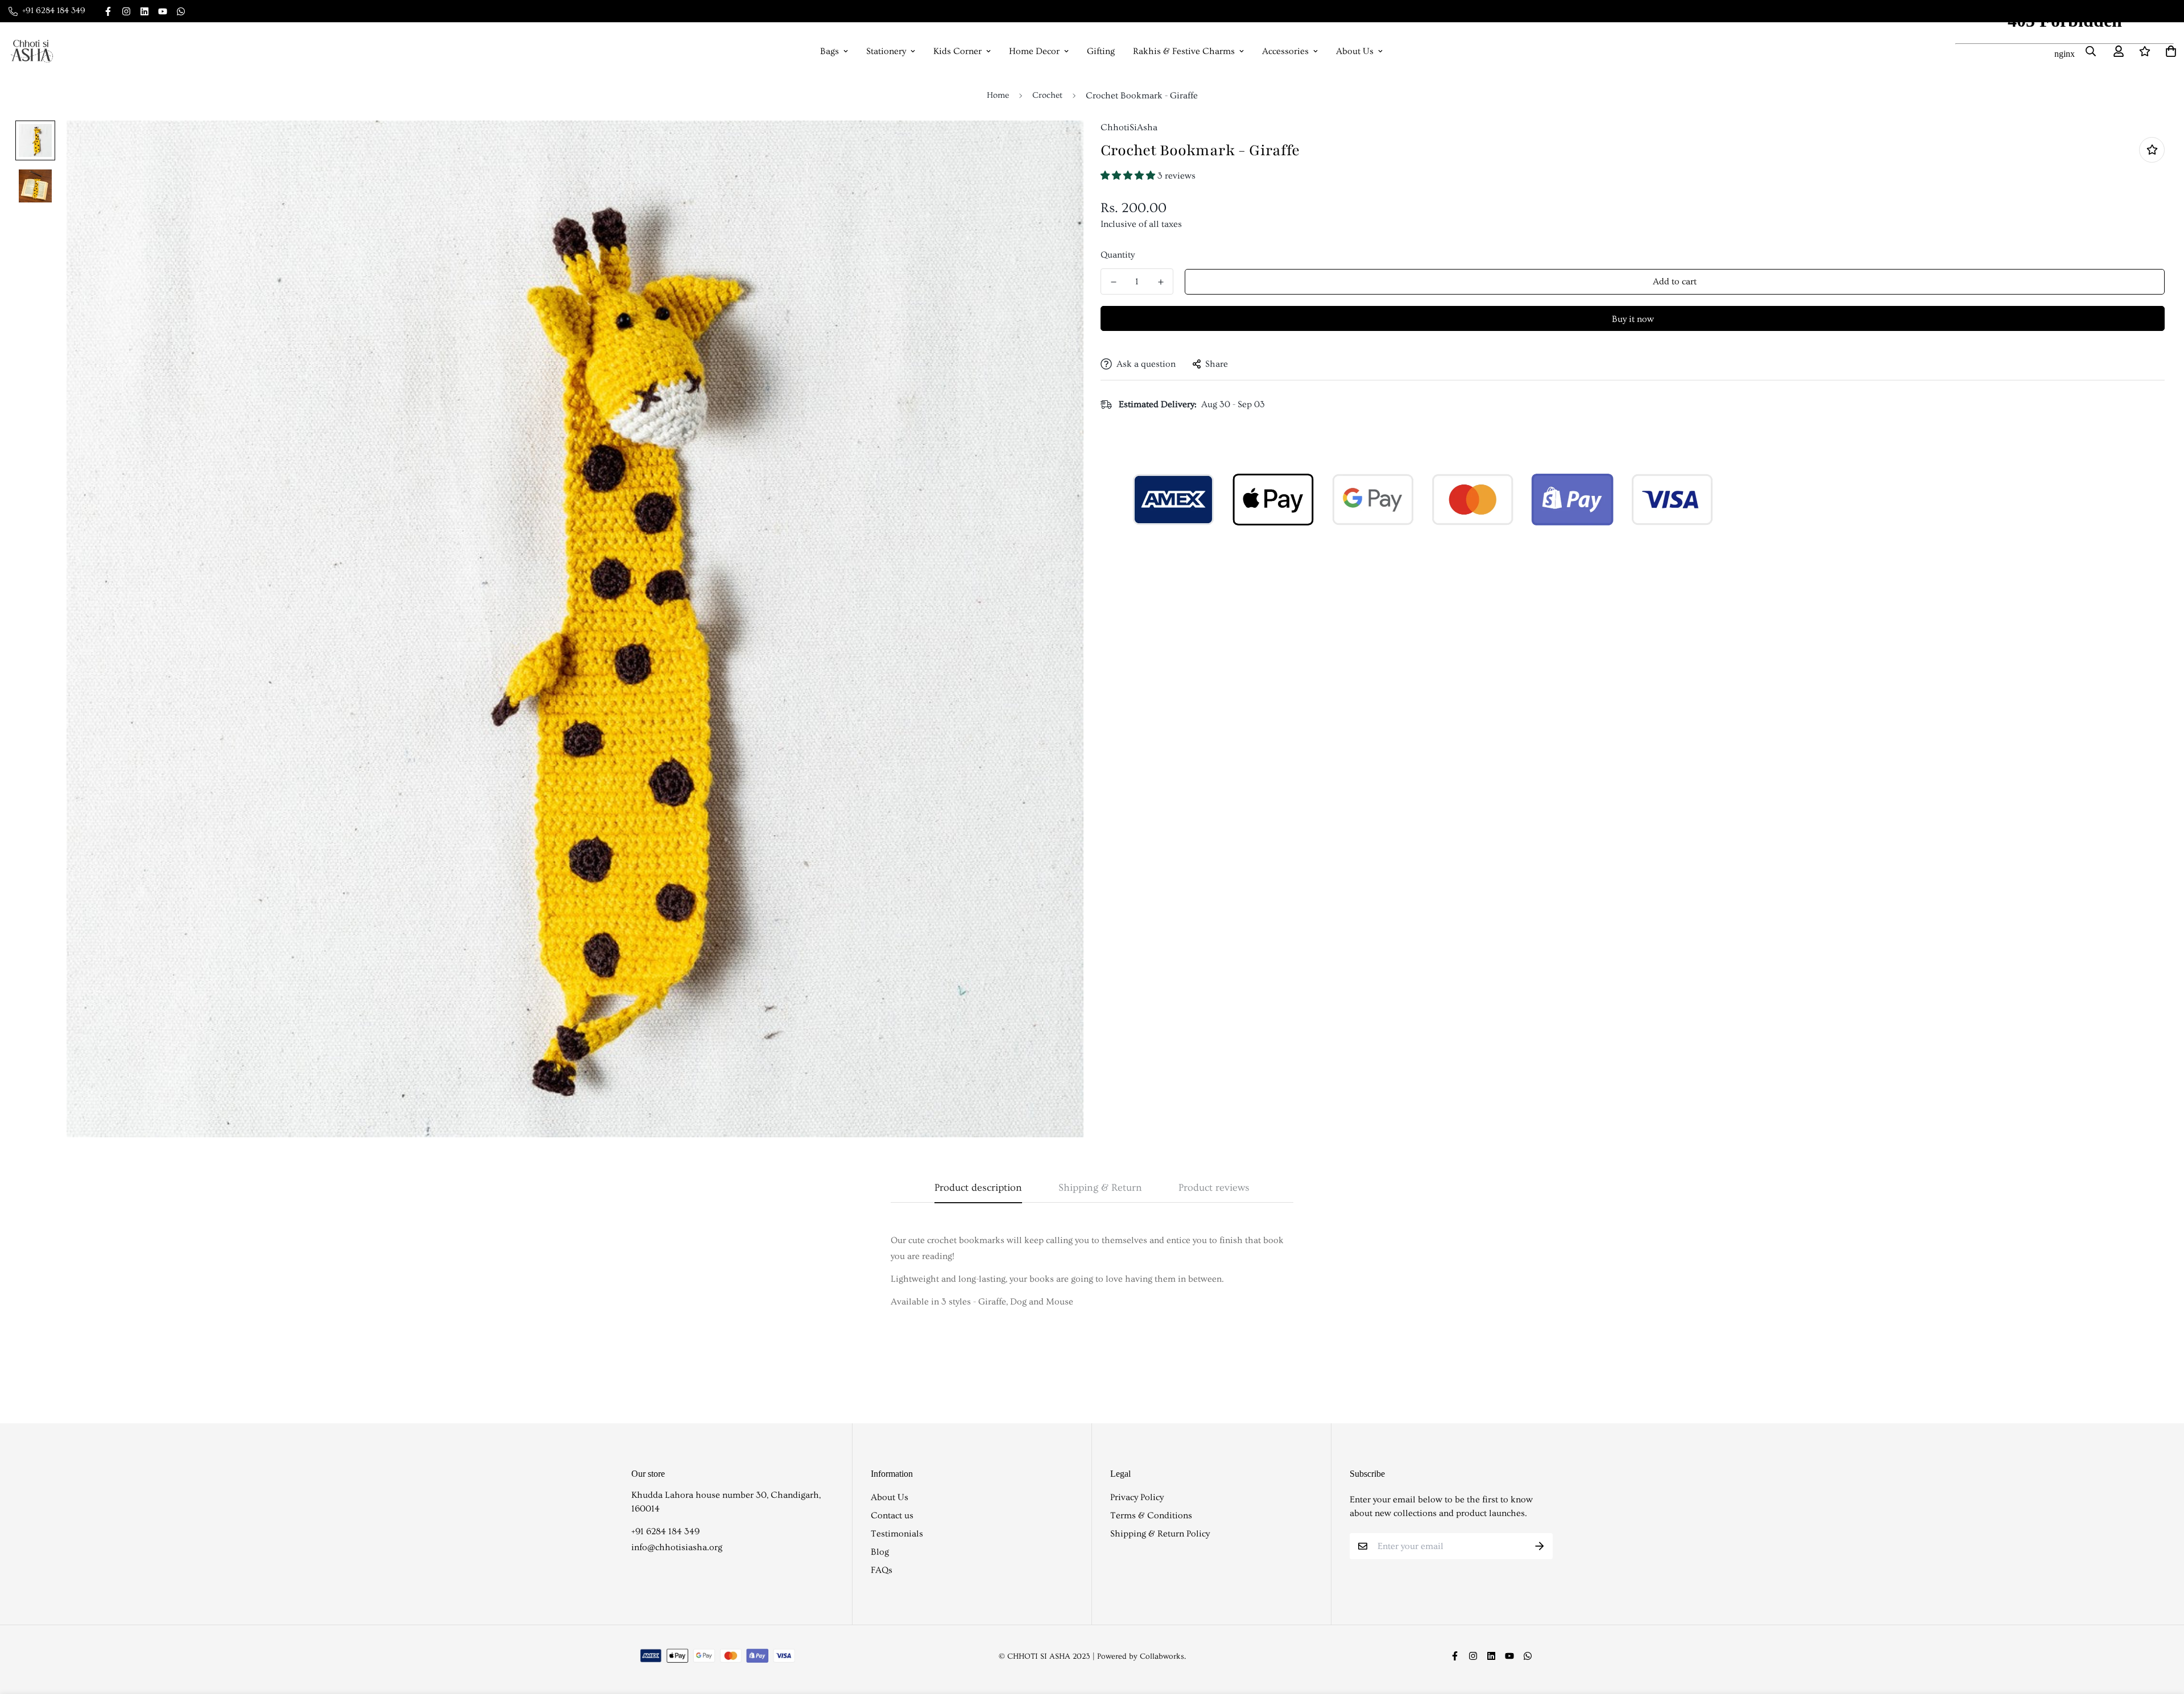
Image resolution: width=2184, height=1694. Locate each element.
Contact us (892, 1515)
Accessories (1285, 51)
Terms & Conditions (1151, 1515)
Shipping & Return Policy (1160, 1534)
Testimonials (897, 1534)
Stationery (886, 51)
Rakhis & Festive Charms (1184, 51)
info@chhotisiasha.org (677, 1547)
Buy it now (1633, 319)
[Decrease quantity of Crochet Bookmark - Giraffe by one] (1113, 282)
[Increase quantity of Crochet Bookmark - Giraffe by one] (1161, 282)
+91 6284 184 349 (665, 1531)
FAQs (882, 1570)
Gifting (1101, 51)
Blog (880, 1552)
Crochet (1047, 95)
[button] (1129, 176)
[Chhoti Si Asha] (32, 51)
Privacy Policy (1137, 1497)
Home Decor (1034, 51)
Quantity (1118, 255)
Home (998, 95)
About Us (1355, 51)
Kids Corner (957, 51)
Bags (830, 51)
